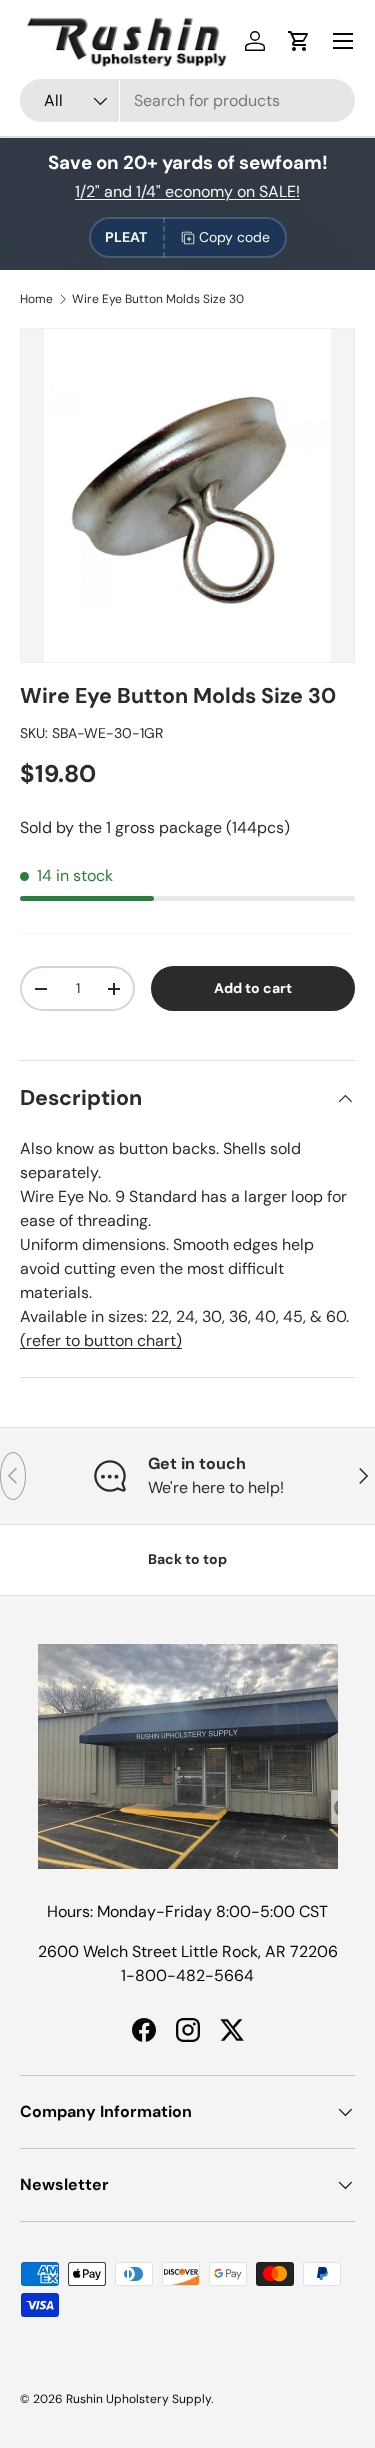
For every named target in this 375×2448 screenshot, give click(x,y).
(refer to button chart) (101, 1340)
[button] (299, 41)
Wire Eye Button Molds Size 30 (158, 299)
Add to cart (253, 988)
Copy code (234, 237)
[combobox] (187, 100)
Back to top (187, 1559)
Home (36, 299)
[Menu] (343, 41)
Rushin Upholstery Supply (138, 2399)
